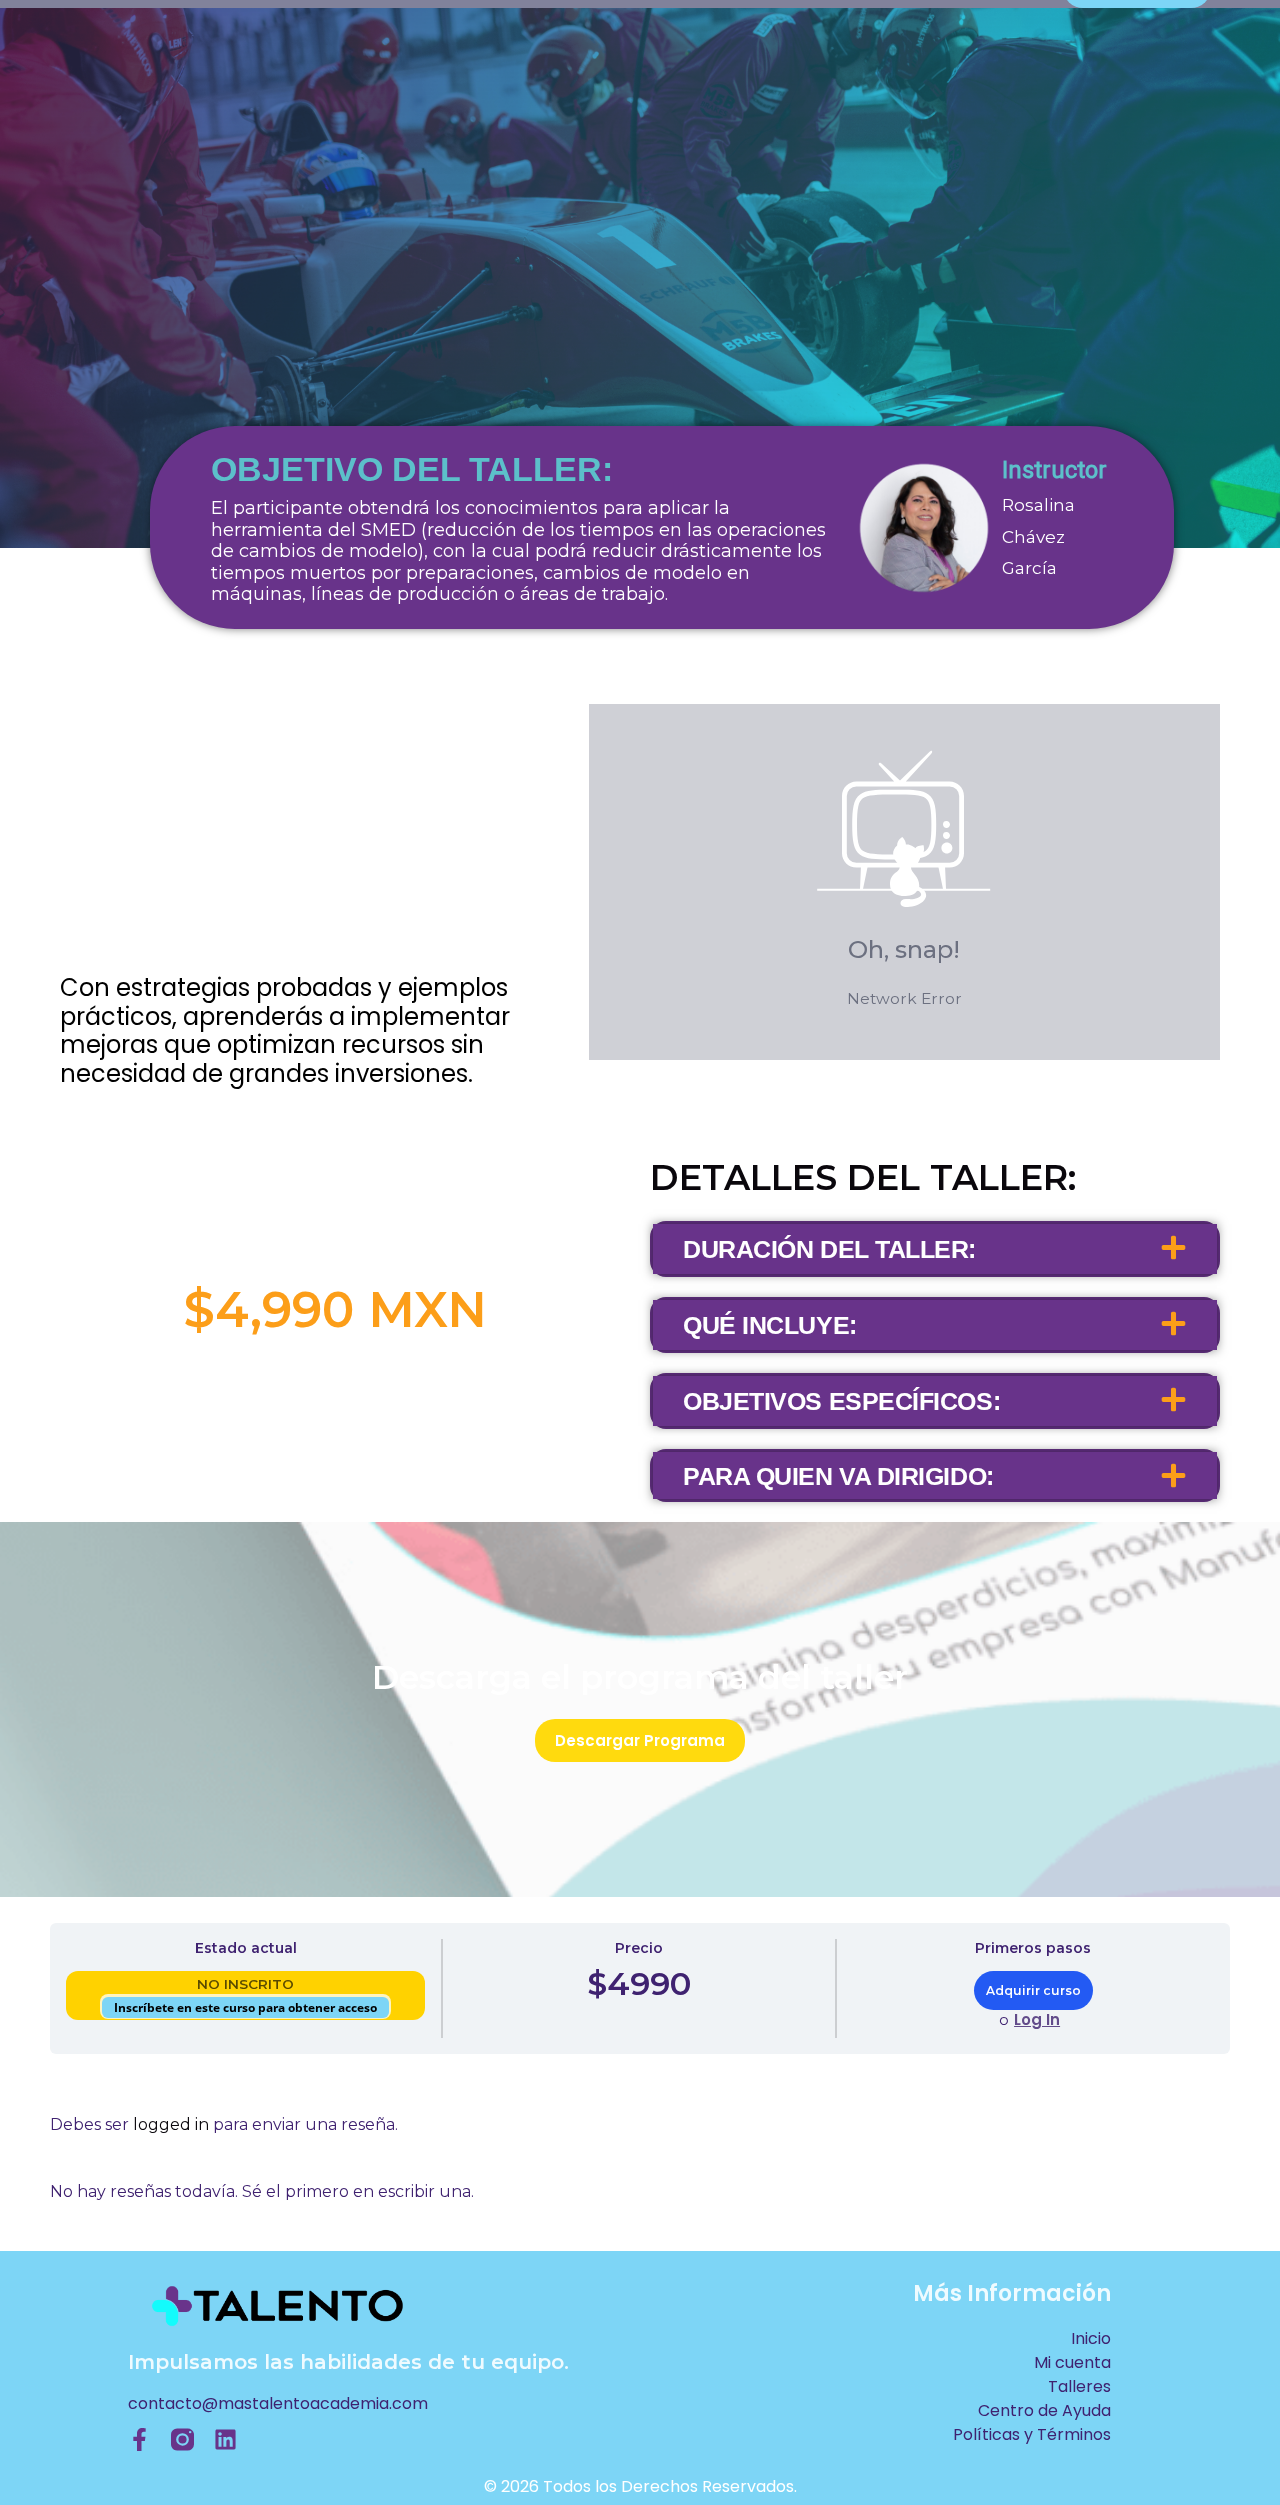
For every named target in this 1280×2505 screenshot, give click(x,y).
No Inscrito (245, 1984)
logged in (171, 2124)
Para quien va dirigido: (838, 1476)
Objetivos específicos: (841, 1401)
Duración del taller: (829, 1249)
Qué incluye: (770, 1325)
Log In (1037, 2019)
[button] (935, 1249)
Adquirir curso (1033, 1990)
